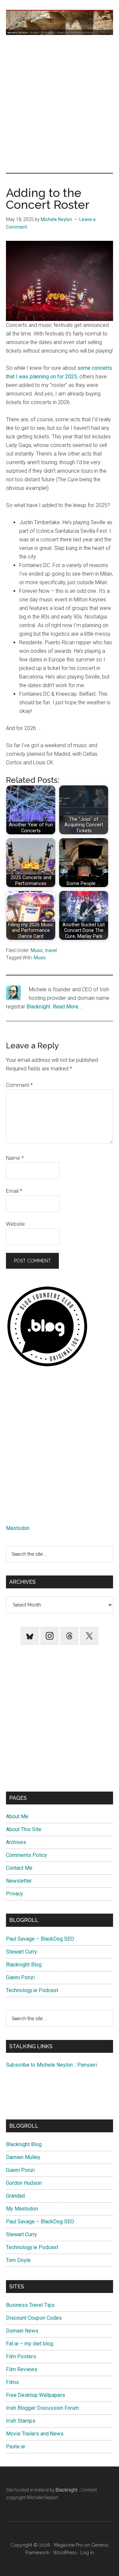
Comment (19, 1085)
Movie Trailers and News (35, 2434)
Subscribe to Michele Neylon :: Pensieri (51, 2065)
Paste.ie (16, 2447)
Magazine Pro (68, 2545)
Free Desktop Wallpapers (36, 2395)
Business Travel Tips (30, 2305)
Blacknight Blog (24, 1965)
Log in (87, 2553)
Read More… (67, 1007)
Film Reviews (22, 2369)
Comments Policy (26, 1855)
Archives (16, 1842)
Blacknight (38, 1007)
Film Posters (21, 2356)
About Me (17, 1816)
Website (15, 1224)
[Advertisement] (59, 104)
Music (37, 950)
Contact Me (19, 1868)
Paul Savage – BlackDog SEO (40, 1939)
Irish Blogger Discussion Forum (42, 2408)
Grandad (15, 2196)
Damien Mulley (23, 2157)
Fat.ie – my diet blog (30, 2344)
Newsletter (19, 1881)
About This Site (24, 1829)
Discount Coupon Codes (34, 2318)
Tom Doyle (18, 2260)
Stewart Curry (21, 1952)
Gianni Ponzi (20, 1977)
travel (51, 950)
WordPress (65, 2553)
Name (15, 1158)
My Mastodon (22, 2209)
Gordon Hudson (24, 2183)
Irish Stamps (21, 2421)
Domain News (22, 2331)
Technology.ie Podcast (32, 1990)
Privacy (15, 1894)
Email (14, 1191)
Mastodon (18, 1528)
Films (12, 2382)
